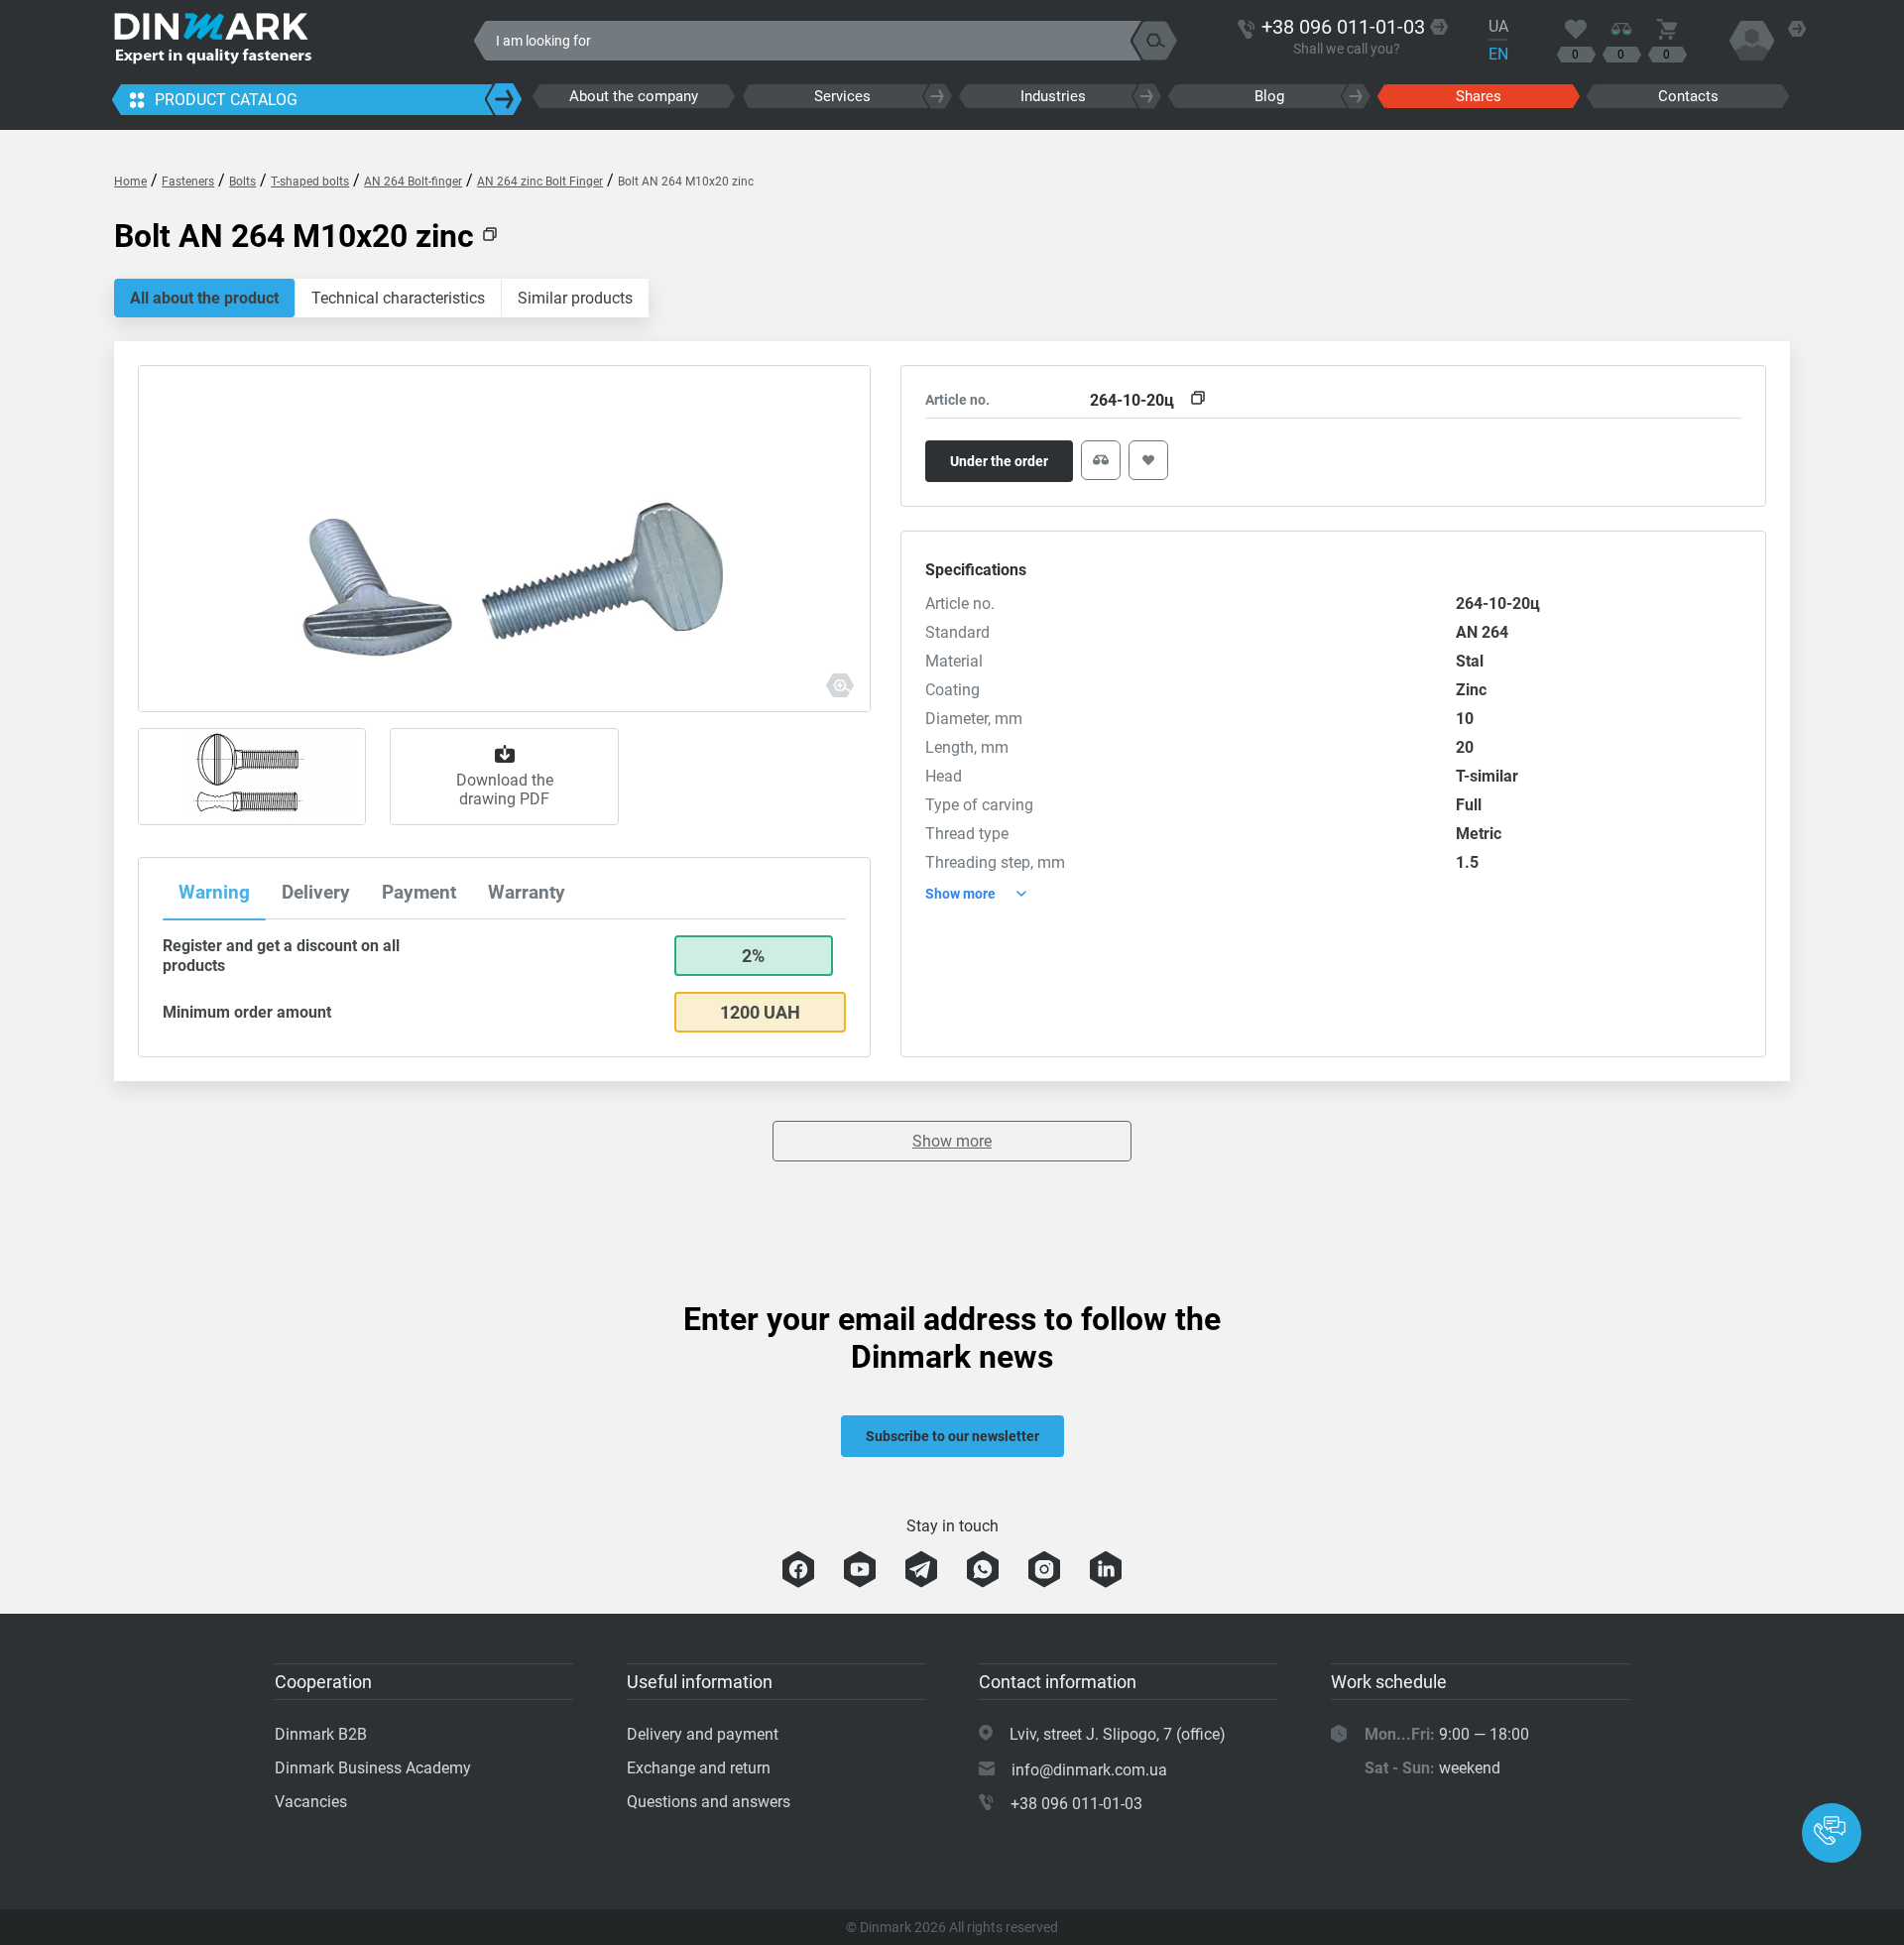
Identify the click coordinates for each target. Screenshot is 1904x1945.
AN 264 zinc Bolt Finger (540, 182)
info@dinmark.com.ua (1089, 1770)
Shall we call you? (1347, 49)
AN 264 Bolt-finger (413, 182)
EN (1498, 54)
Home (130, 182)
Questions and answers (709, 1802)
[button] (1832, 1833)
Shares (1479, 96)
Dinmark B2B (321, 1734)
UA (1498, 26)
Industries (1053, 96)
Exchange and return (699, 1768)
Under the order (999, 461)
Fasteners (188, 182)
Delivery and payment (703, 1734)
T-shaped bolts (310, 182)
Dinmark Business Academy (373, 1768)
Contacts (1688, 96)
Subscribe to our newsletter (952, 1436)
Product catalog (226, 100)
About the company (634, 96)
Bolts (242, 182)
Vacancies (311, 1802)
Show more (952, 1141)
